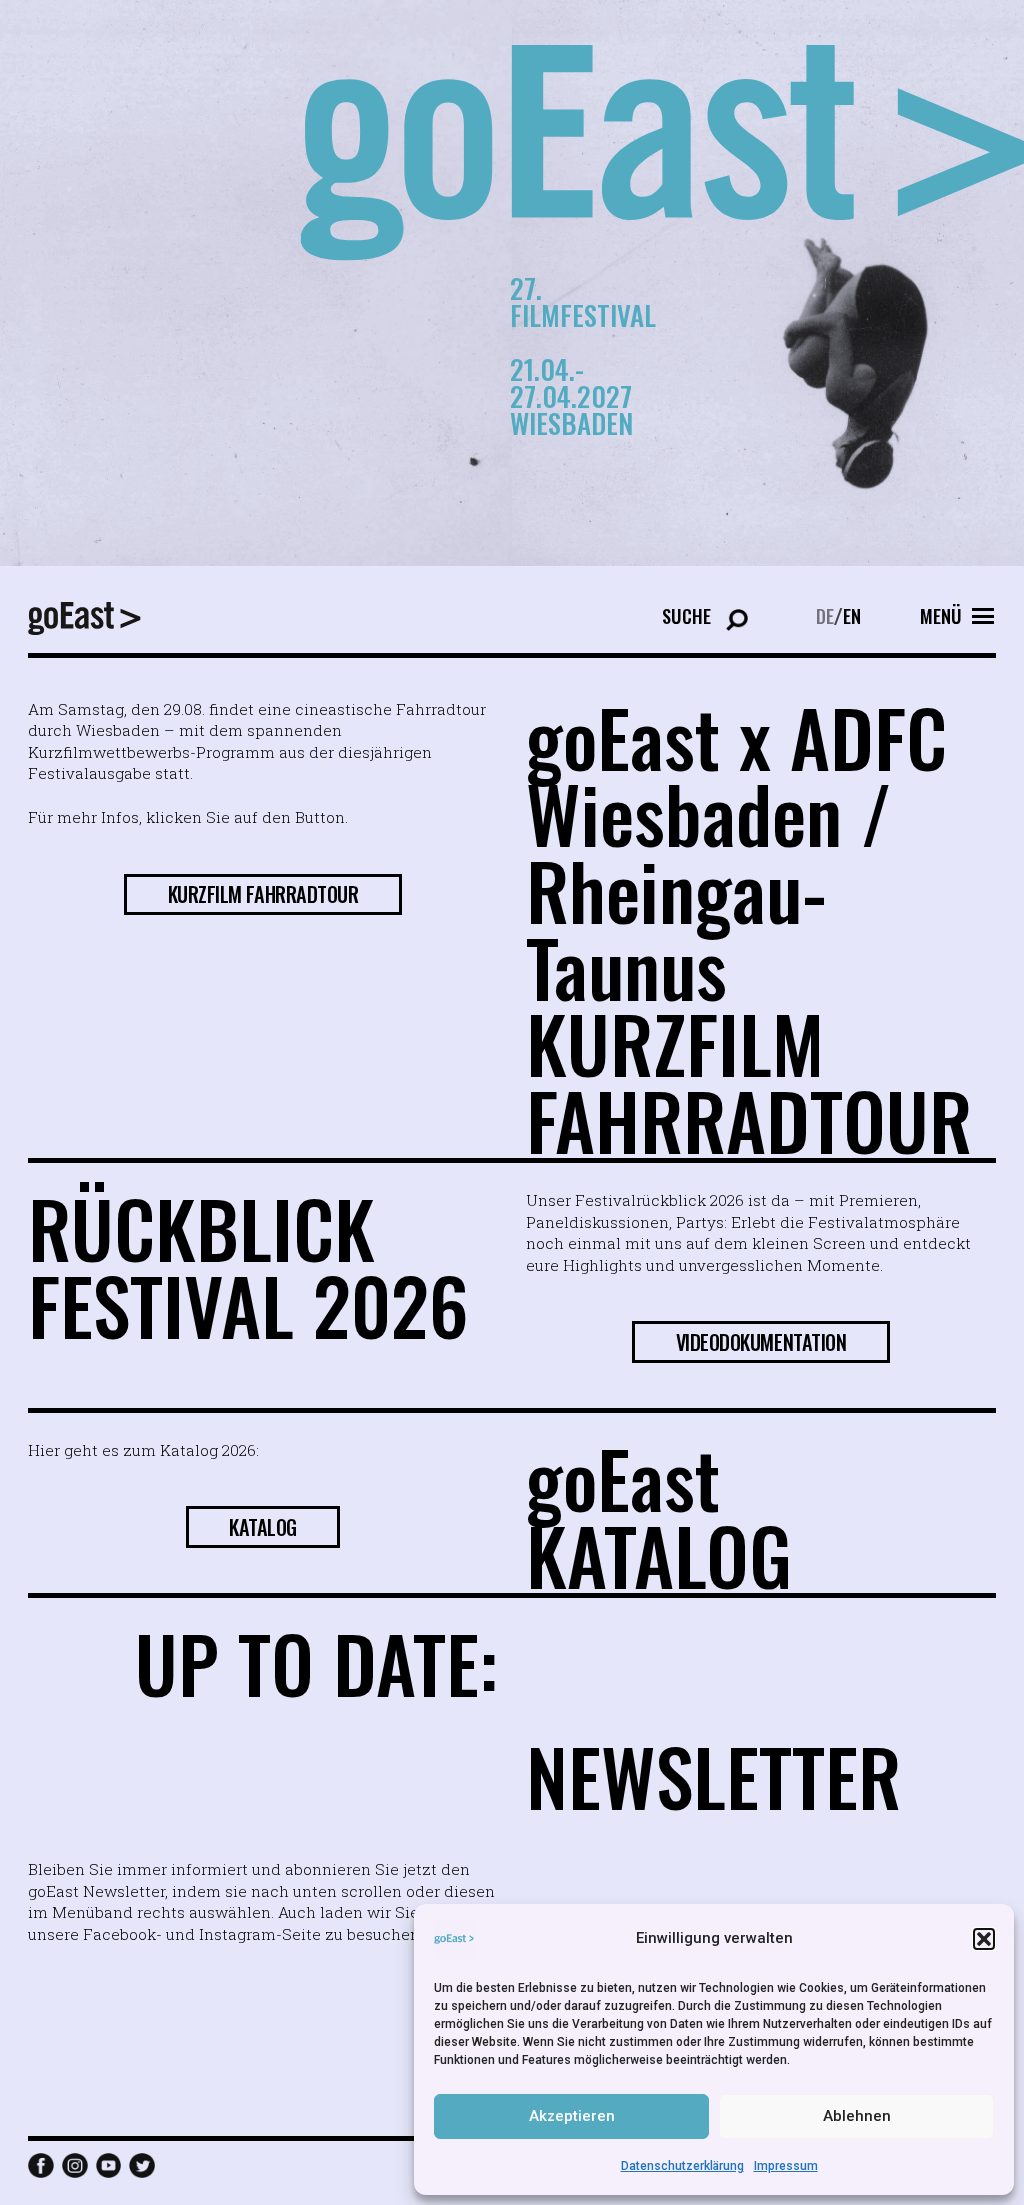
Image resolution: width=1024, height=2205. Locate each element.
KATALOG (263, 1527)
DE (825, 615)
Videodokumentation (761, 1342)
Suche (686, 615)
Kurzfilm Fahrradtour (263, 894)
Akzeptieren (572, 2116)
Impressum (786, 2166)
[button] (984, 1939)
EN (852, 615)
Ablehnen (857, 2116)
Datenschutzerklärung (682, 2166)
